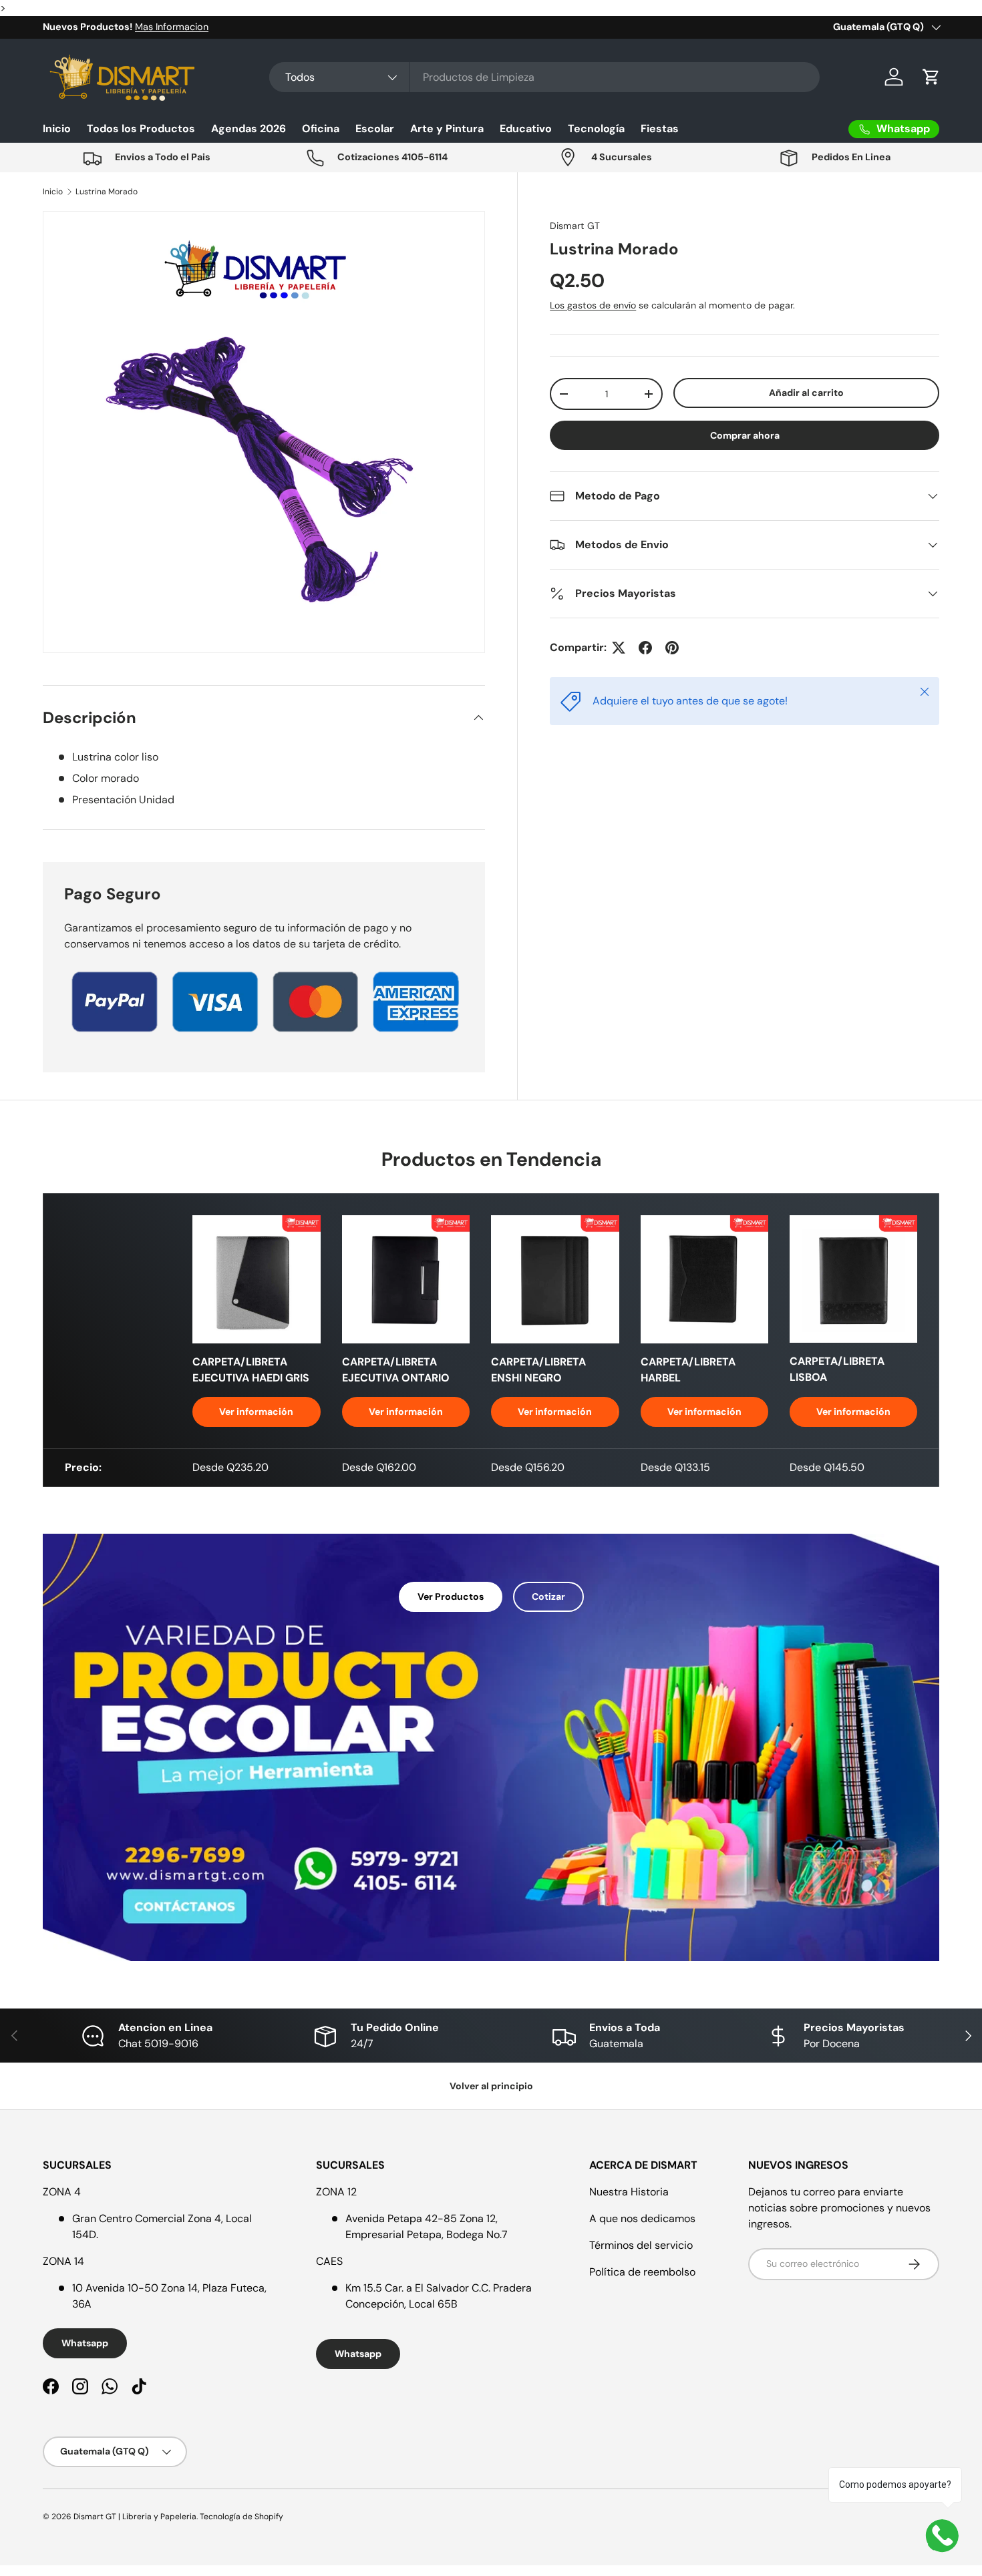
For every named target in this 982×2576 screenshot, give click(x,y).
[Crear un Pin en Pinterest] (672, 648)
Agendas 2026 (249, 129)
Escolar (375, 129)
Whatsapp (85, 2343)
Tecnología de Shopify (241, 2517)
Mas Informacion (172, 27)
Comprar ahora (745, 435)
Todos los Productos (141, 129)
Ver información (256, 1412)
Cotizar (548, 1596)
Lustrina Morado (107, 192)
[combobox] (544, 77)
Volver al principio (491, 2086)
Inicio (57, 129)
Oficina (321, 129)
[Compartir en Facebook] (645, 648)
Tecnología (596, 129)
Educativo (526, 129)
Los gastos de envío (593, 305)
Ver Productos (451, 1596)
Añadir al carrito (806, 393)
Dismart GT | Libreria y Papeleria (135, 2517)
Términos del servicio (641, 2245)
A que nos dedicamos (642, 2218)
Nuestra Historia (629, 2192)
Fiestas (660, 129)
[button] (931, 77)
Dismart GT (575, 226)
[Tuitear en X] (619, 648)
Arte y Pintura (447, 129)
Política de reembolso (642, 2272)
